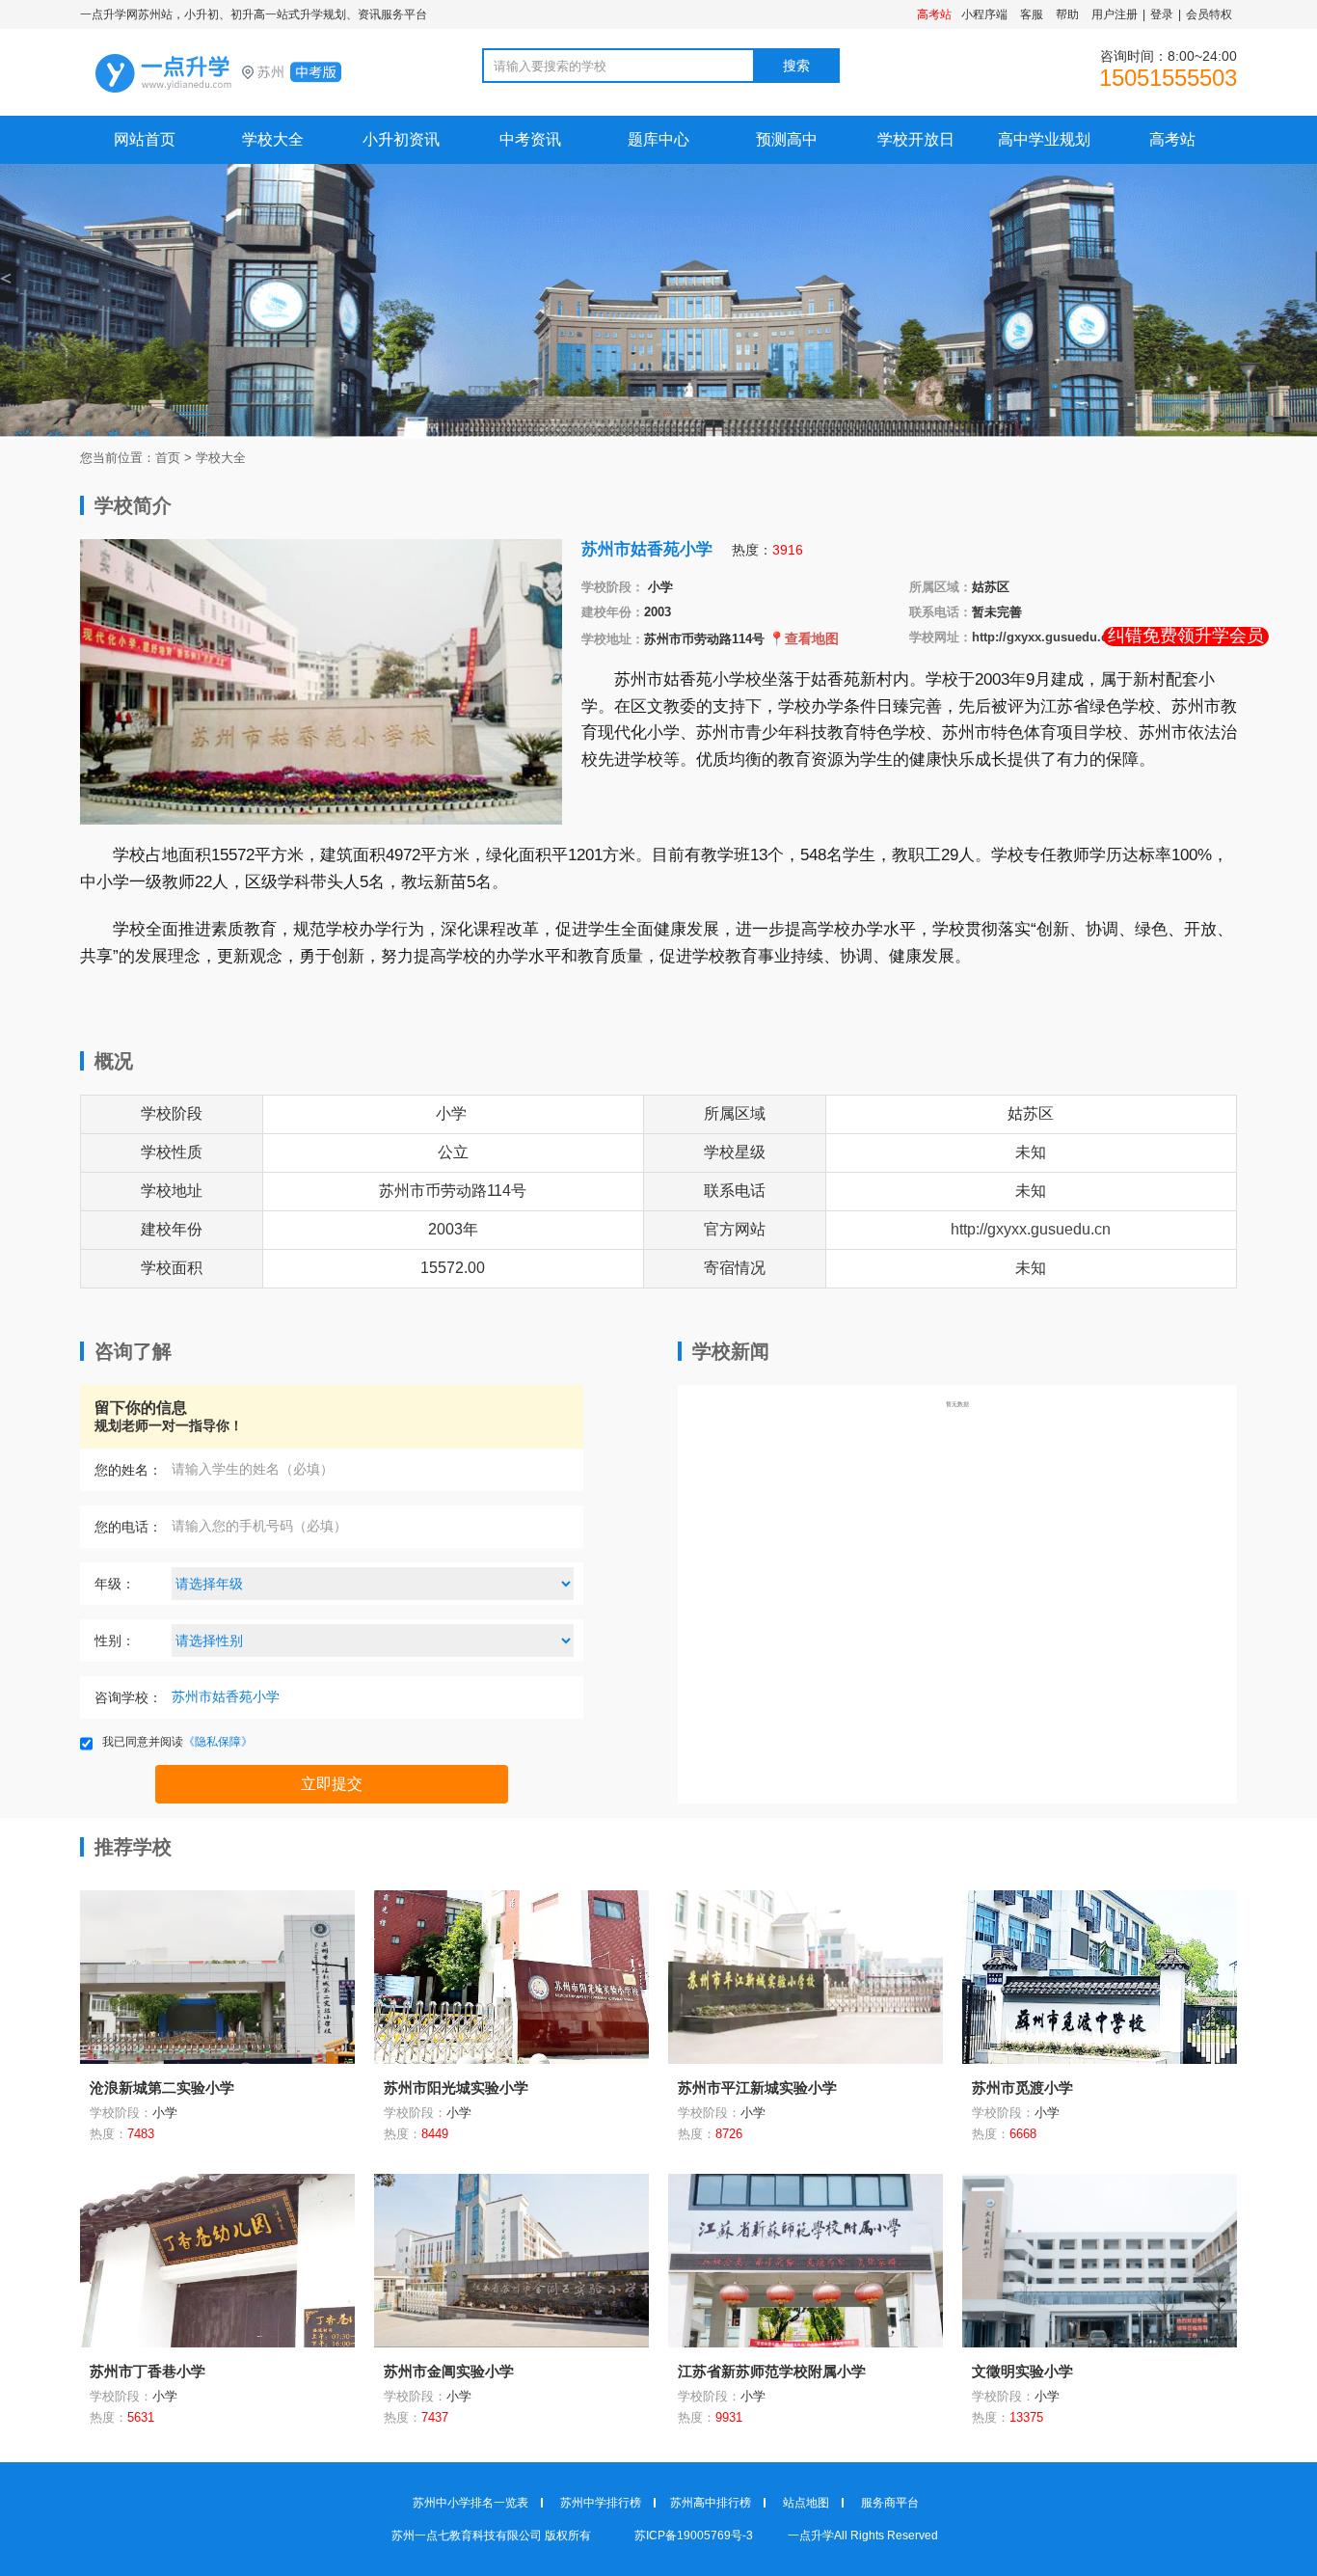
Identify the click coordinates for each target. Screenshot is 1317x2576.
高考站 (1172, 139)
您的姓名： (128, 1470)
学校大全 (273, 139)
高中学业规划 (1044, 139)
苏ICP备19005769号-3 (695, 2535)
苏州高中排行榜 (711, 2503)
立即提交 (332, 1784)
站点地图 (806, 2503)
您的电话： (128, 1527)
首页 (168, 458)
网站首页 (145, 139)
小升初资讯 (401, 139)
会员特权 (1209, 14)
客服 (1032, 14)
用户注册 (1115, 14)
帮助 (1067, 14)
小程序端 (984, 14)
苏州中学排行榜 (601, 2503)
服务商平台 (890, 2503)
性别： (115, 1641)
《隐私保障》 (218, 1742)
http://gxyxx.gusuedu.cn (1044, 637)
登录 (1162, 14)
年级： (115, 1584)
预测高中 (787, 139)
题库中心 (658, 139)
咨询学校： (128, 1697)
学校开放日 (916, 139)
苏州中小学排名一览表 (470, 2503)
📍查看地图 (804, 638)
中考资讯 (530, 139)
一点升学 (254, 73)
